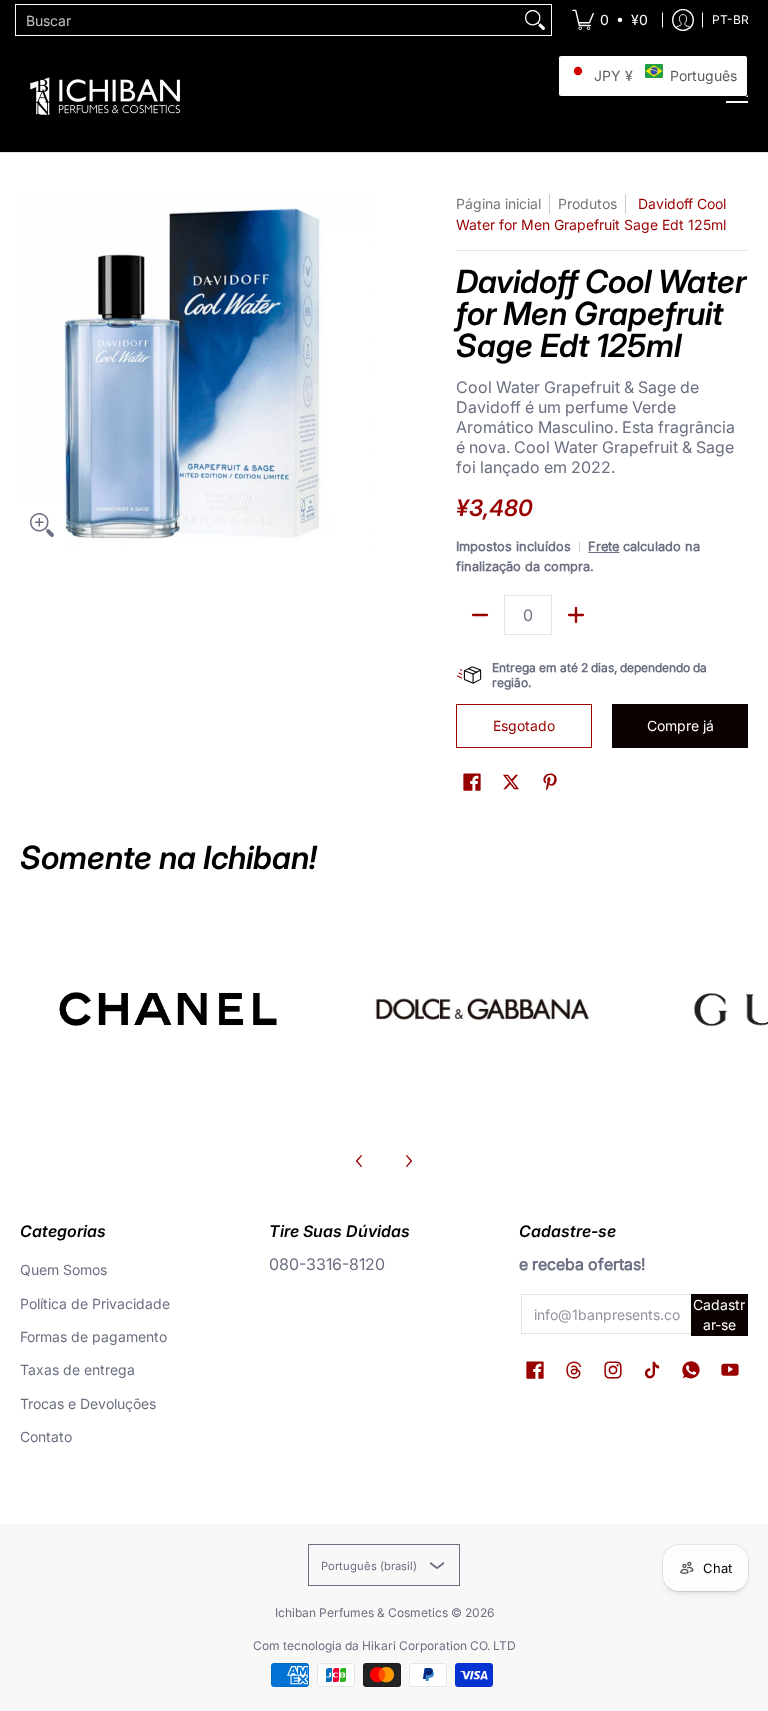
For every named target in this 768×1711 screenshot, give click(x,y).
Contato (46, 1436)
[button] (472, 782)
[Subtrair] (480, 615)
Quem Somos (63, 1269)
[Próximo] (408, 1161)
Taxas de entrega (77, 1369)
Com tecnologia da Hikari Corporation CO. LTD (384, 1645)
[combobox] (267, 20)
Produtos (587, 203)
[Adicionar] (576, 615)
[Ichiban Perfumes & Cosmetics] (105, 96)
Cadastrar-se (719, 1314)
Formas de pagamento (93, 1336)
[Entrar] (683, 20)
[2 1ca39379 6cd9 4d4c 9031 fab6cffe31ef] (482, 1009)
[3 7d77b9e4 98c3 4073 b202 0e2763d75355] (167, 1009)
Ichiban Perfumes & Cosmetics (361, 1612)
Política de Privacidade (95, 1303)
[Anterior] (360, 1161)
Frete (603, 546)
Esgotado (524, 725)
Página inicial (498, 203)
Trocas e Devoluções (88, 1403)
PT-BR (730, 19)
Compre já (680, 725)
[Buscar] (535, 20)
